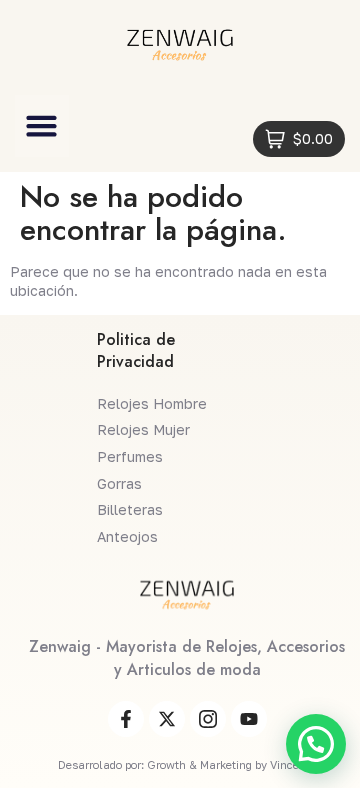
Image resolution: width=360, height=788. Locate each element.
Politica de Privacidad (136, 350)
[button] (42, 126)
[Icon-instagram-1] (208, 719)
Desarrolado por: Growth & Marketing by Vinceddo (187, 764)
